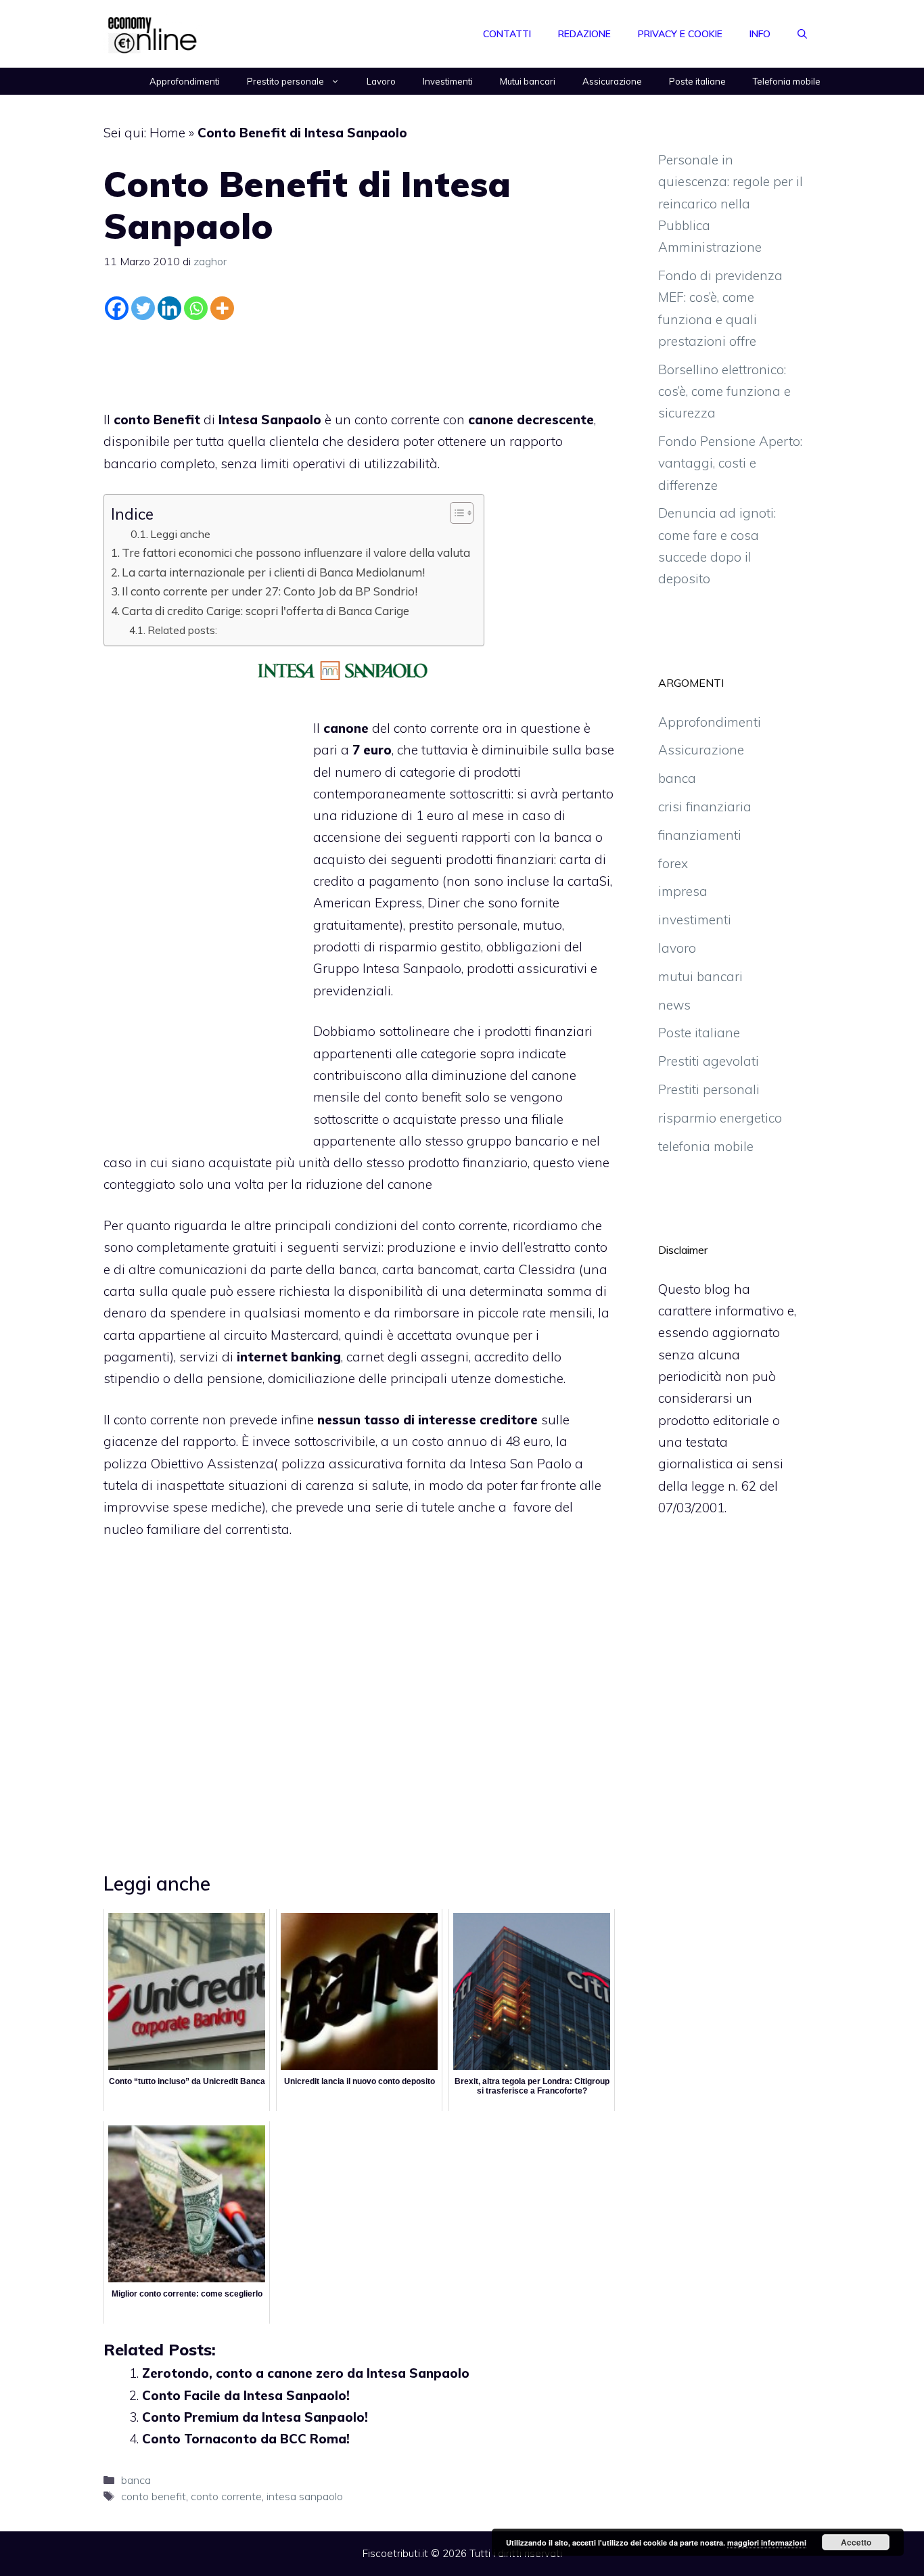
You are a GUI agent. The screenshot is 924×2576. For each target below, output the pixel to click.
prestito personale (463, 925)
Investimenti (448, 81)
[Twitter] (143, 308)
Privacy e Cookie (680, 34)
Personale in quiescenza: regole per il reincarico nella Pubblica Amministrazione (731, 203)
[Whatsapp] (196, 308)
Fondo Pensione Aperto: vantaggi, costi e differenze (730, 463)
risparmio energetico (720, 1118)
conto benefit (154, 2496)
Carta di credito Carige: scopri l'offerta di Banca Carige (265, 611)
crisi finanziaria (705, 807)
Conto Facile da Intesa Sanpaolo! (246, 2395)
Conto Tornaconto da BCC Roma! (246, 2439)
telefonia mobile (706, 1146)
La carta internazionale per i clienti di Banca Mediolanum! (273, 572)
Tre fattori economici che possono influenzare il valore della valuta (296, 552)
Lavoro (381, 81)
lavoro (677, 948)
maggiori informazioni (767, 2543)
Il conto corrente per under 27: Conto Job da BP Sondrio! (270, 591)
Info (760, 34)
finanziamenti (700, 835)
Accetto (856, 2542)
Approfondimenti (185, 81)
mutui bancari (700, 976)
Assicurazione (612, 81)
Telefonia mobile (787, 81)
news (674, 1005)
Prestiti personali (709, 1089)
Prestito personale (285, 81)
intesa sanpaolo (305, 2496)
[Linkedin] (169, 308)
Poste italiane (697, 81)
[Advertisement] (359, 362)
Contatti (507, 34)
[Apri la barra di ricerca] (802, 34)
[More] (222, 308)
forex (673, 863)
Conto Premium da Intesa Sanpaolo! (255, 2417)
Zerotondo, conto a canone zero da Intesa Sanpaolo (306, 2373)
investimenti (695, 920)
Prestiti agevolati (709, 1061)
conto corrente (226, 2496)
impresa (683, 891)
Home (167, 133)
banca (136, 2480)
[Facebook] (117, 308)
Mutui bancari (528, 81)
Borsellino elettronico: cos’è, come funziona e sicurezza (724, 391)
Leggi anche (180, 534)
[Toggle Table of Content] (455, 513)
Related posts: (182, 630)
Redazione (584, 34)
